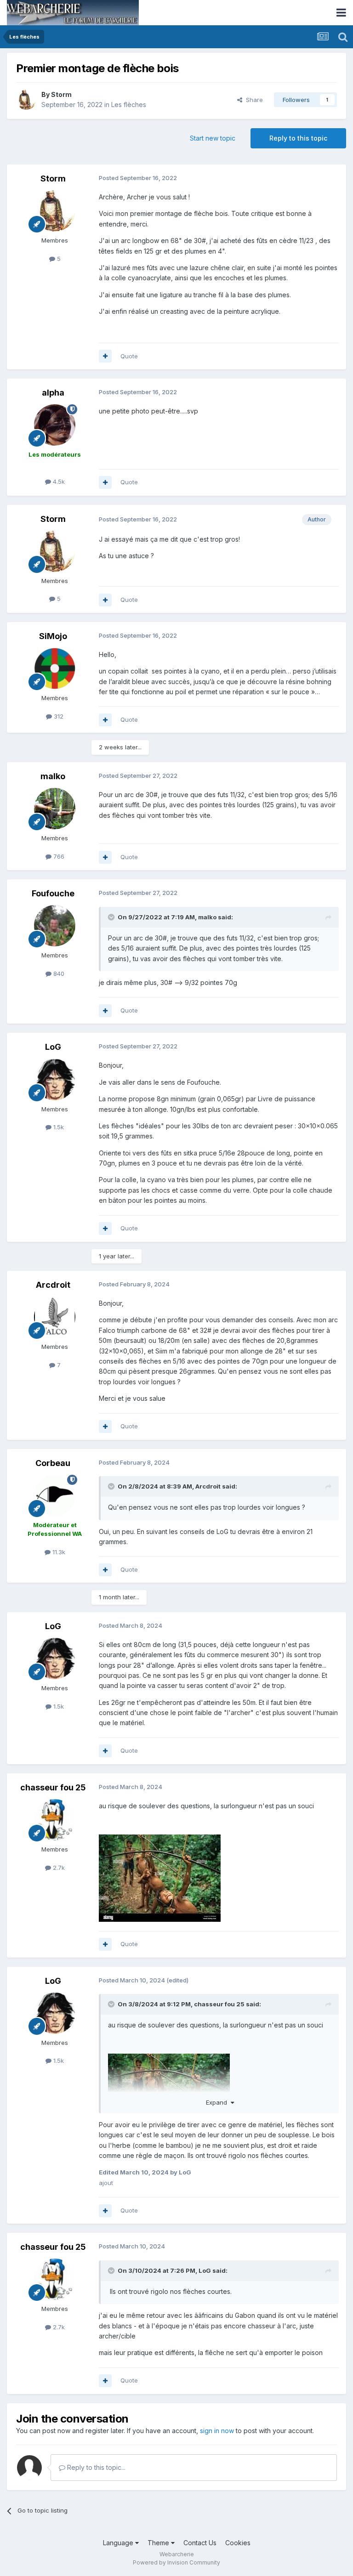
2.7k (58, 1868)
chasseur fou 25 (53, 1787)
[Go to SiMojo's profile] (55, 668)
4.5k (58, 481)
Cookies (238, 2543)
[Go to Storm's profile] (26, 100)
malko (53, 776)
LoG (53, 1047)
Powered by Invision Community (176, 2562)
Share (253, 100)
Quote (129, 356)
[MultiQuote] (105, 356)
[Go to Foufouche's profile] (55, 926)
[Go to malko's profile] (55, 809)
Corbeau (53, 1463)
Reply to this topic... (95, 2467)
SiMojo (53, 636)
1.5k (58, 1127)
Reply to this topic (298, 138)
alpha (53, 393)
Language (119, 2543)
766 (58, 856)
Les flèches (129, 105)
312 (58, 716)
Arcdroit (53, 1285)
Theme (159, 2543)
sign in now (217, 2431)
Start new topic (213, 138)
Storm (61, 94)
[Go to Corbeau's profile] (55, 1495)
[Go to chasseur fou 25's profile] (55, 1820)
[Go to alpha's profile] (55, 425)
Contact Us (200, 2543)
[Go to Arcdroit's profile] (55, 1317)
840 (58, 974)
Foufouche (53, 893)
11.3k (58, 1552)
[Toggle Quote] (112, 917)
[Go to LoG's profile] (55, 1080)
